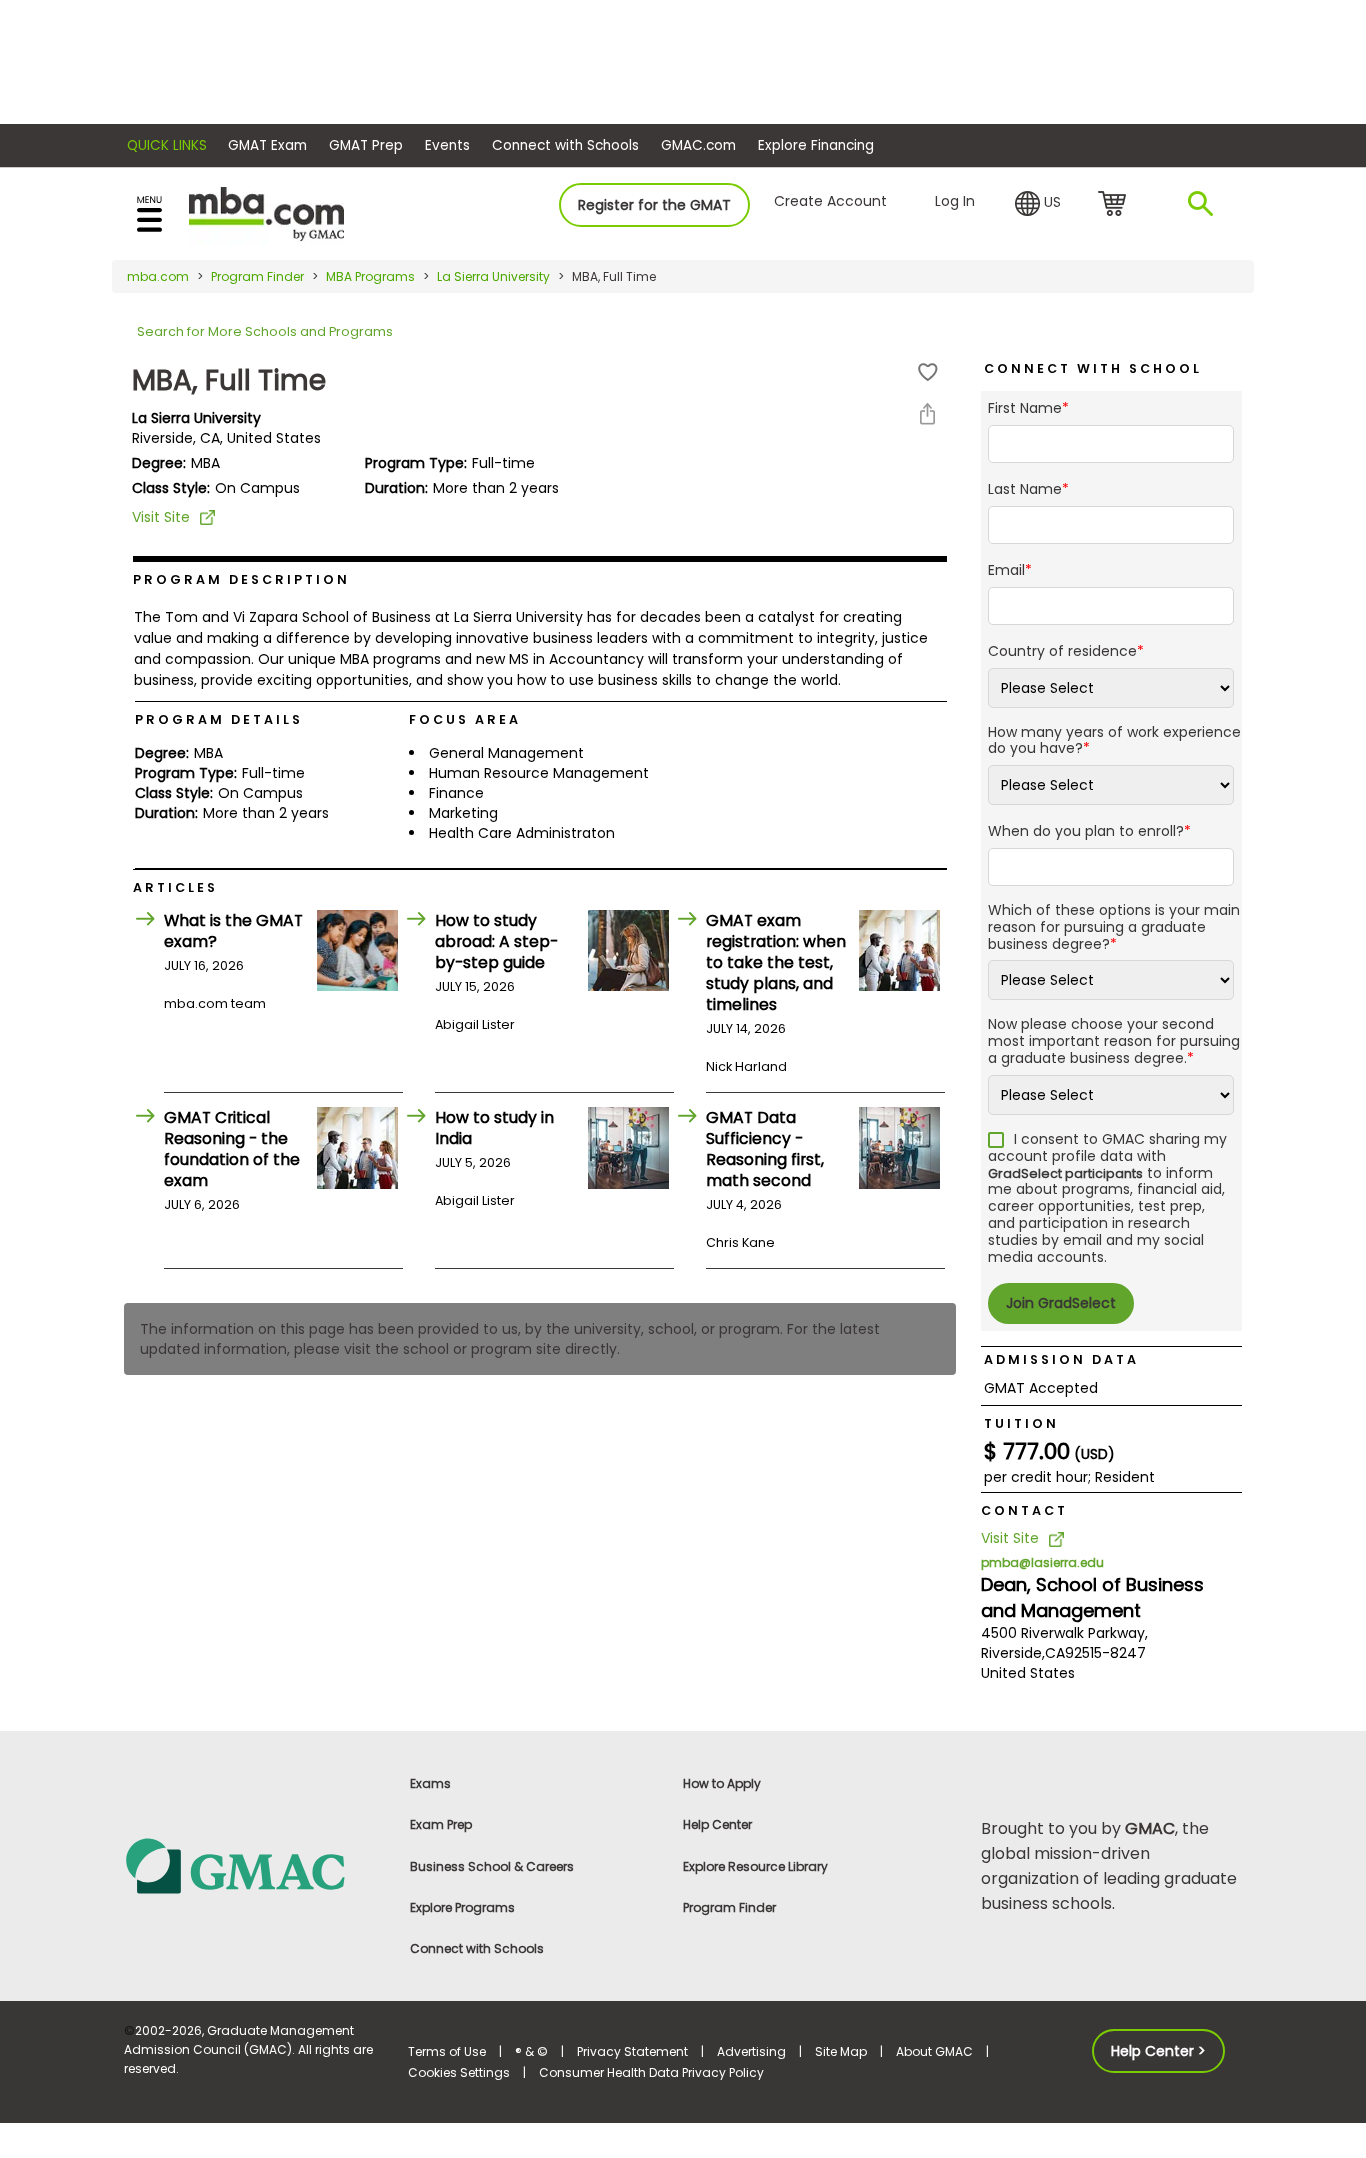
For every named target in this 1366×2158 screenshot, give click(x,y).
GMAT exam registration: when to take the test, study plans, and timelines (776, 962)
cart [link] (1115, 205)
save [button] (928, 372)
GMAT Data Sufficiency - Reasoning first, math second (765, 1149)
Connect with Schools (565, 145)
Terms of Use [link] (447, 2051)
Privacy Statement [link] (632, 2051)
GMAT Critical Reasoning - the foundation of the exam (232, 1149)
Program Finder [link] (729, 1907)
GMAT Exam (267, 145)
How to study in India (494, 1128)
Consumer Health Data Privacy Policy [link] (651, 2072)
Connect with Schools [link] (477, 1948)
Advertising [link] (751, 2051)
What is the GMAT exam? (233, 931)
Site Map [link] (841, 2051)
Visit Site (161, 517)
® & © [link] (531, 2051)
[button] (1038, 204)
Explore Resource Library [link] (755, 1866)
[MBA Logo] (266, 212)
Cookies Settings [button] (459, 2072)
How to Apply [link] (722, 1783)
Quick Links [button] (167, 145)
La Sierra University (493, 276)
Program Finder (257, 276)
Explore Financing (816, 145)
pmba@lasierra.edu (1042, 1562)
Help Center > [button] (1158, 2051)
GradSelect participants (1065, 1173)
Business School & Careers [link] (492, 1866)
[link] (254, 1864)
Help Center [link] (717, 1824)
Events (447, 145)
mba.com (158, 276)
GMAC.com (698, 145)
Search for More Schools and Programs (265, 331)
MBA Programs (370, 276)
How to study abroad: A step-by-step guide (496, 941)
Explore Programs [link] (462, 1907)
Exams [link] (430, 1783)
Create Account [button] (830, 201)
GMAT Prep (366, 145)
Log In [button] (955, 201)
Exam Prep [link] (441, 1824)
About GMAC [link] (934, 2051)
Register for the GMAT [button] (654, 205)
